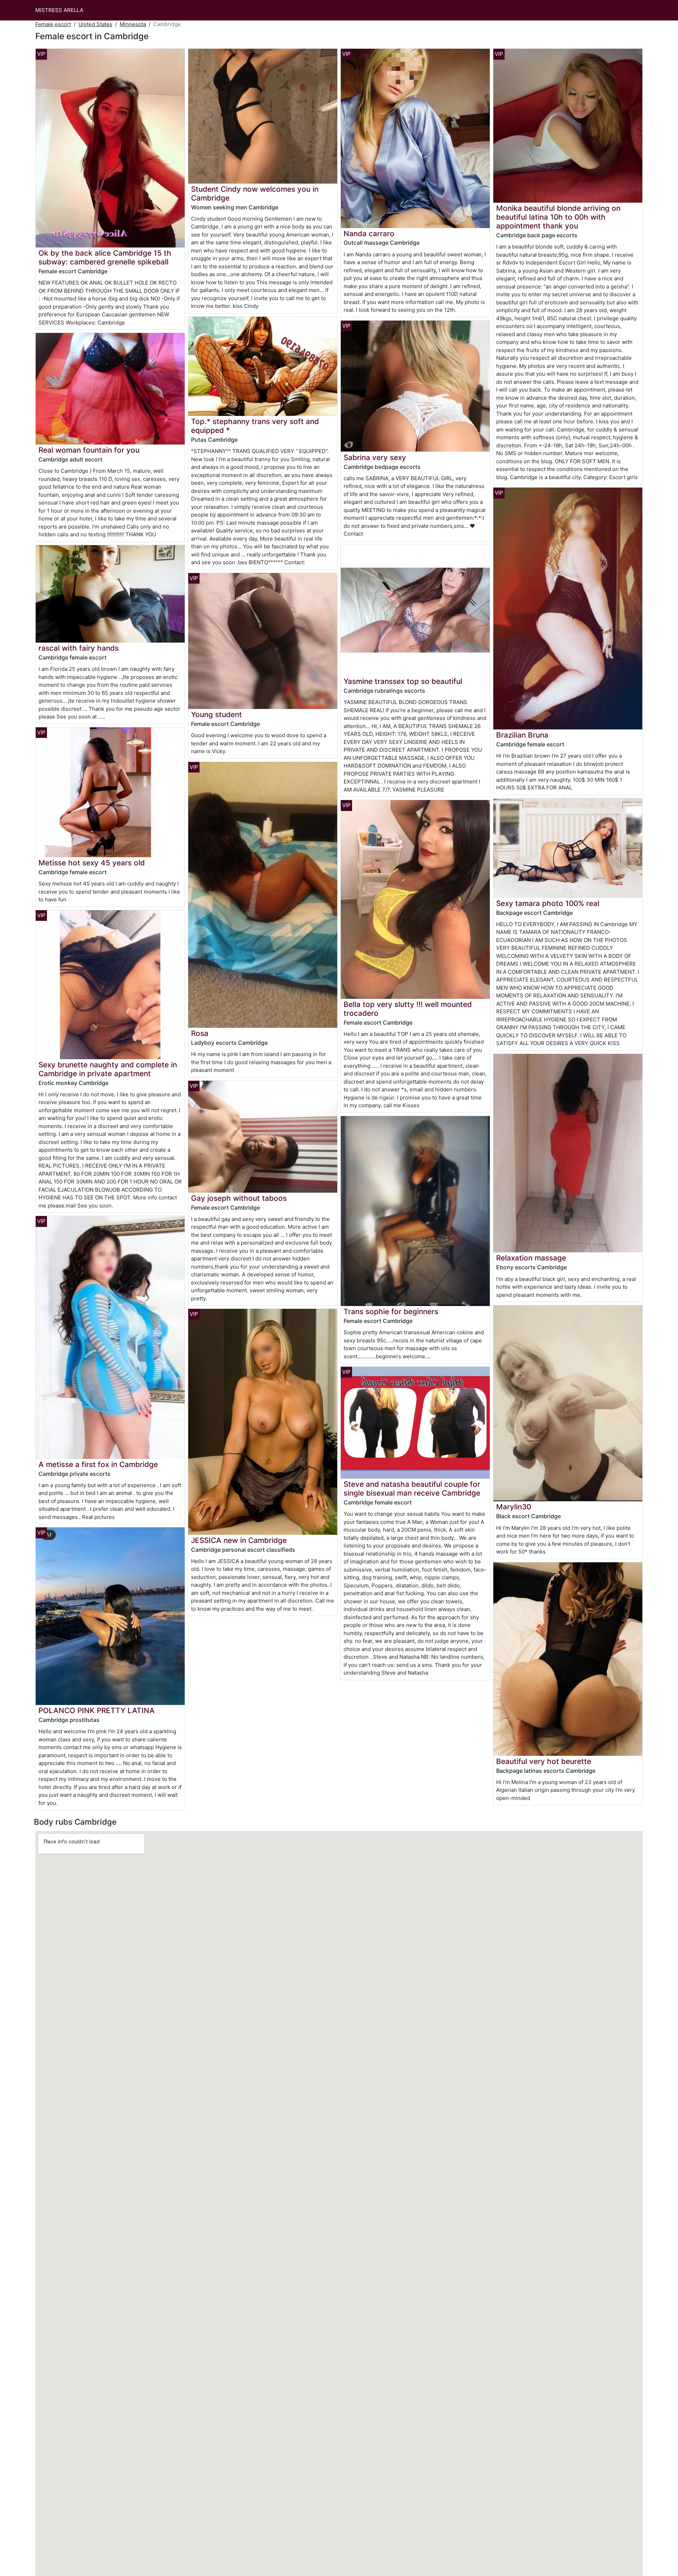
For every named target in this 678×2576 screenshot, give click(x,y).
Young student (216, 714)
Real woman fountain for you (89, 450)
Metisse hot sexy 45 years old (92, 863)
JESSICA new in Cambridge (239, 1540)
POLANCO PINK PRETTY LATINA (97, 1710)
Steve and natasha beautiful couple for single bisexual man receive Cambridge (412, 1489)
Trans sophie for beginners (391, 1311)
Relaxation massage (531, 1258)
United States (95, 24)
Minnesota (133, 24)
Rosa (200, 1033)
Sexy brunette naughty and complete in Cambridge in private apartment (108, 1069)
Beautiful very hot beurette (544, 1761)
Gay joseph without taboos (239, 1198)
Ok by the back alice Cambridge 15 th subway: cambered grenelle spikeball (105, 257)
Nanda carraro (369, 234)
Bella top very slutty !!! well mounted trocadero (408, 1009)
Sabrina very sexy (375, 457)
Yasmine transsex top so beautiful (403, 681)
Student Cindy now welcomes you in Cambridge (255, 193)
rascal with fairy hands (79, 648)
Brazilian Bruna (522, 735)
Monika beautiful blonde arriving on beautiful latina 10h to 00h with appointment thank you (558, 217)
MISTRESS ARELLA (59, 10)
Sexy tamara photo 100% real (548, 903)
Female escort (53, 24)
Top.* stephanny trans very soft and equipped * (255, 426)
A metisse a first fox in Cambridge (98, 1464)
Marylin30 (514, 1507)
